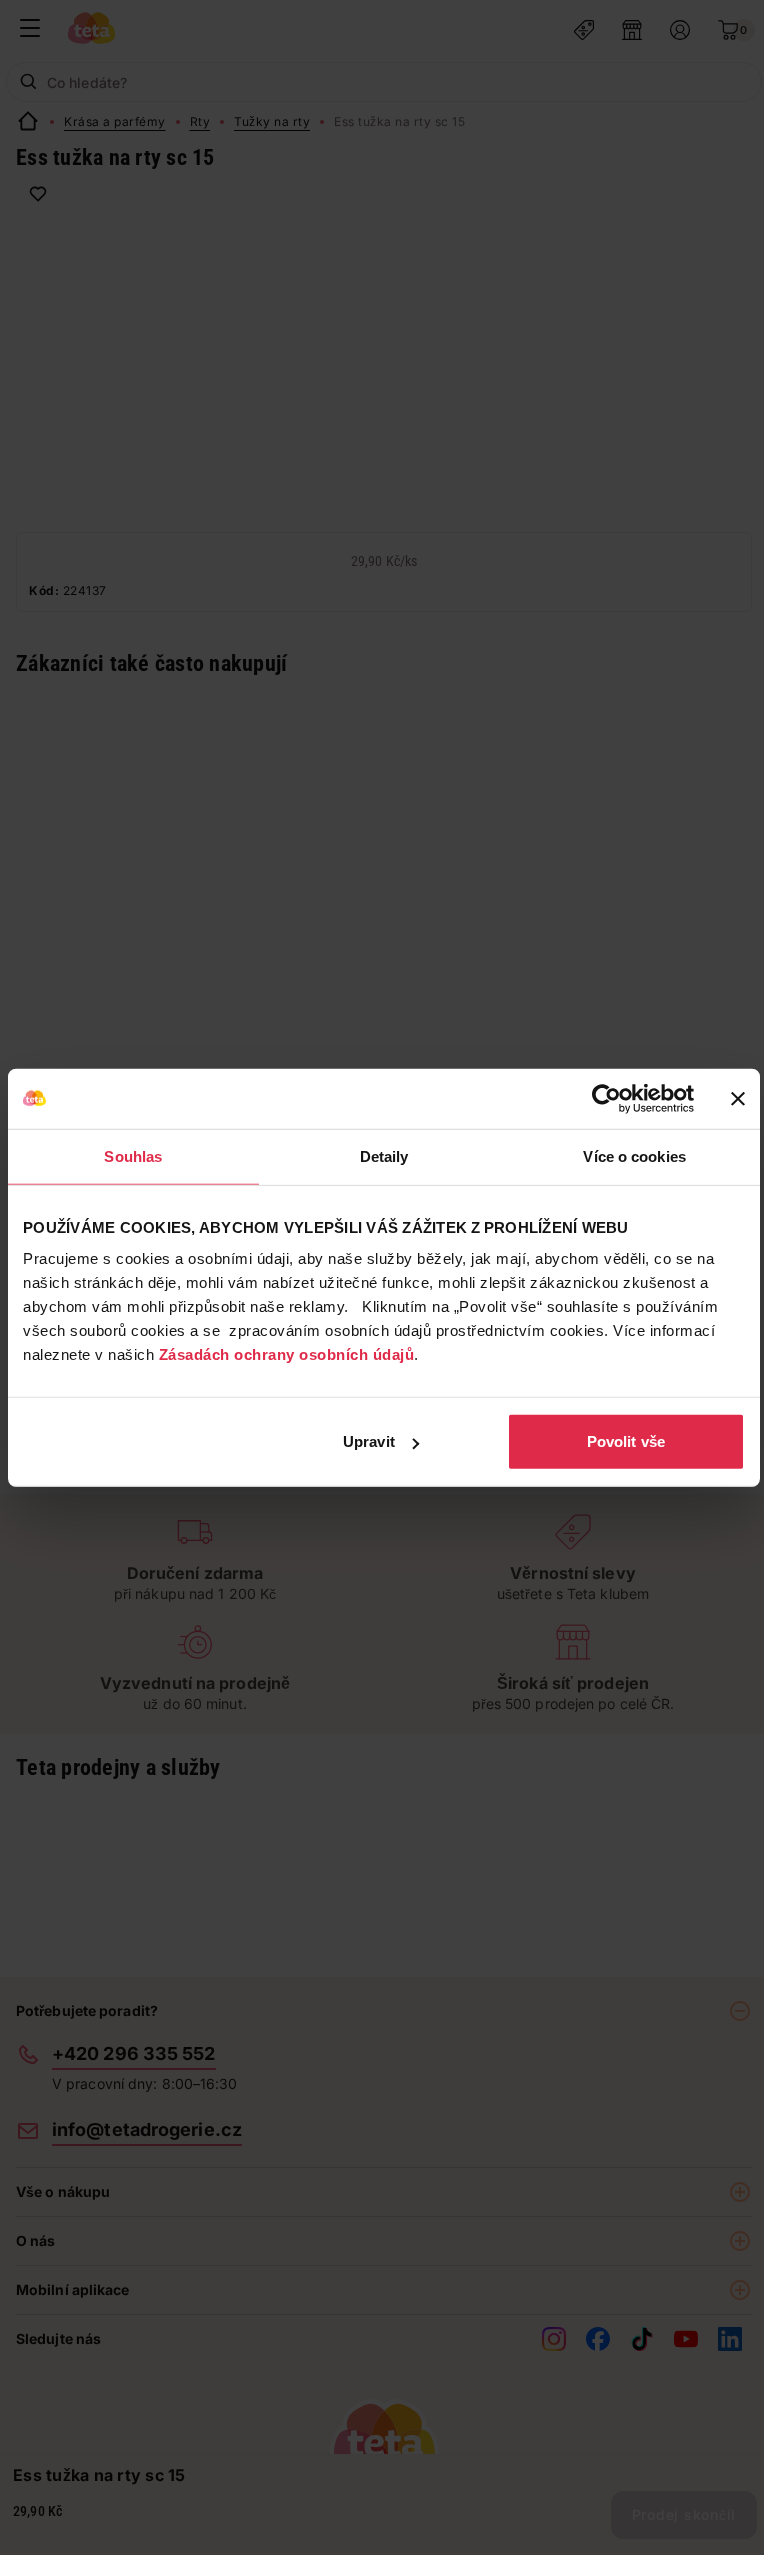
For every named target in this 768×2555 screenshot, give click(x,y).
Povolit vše (626, 1441)
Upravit (369, 1441)
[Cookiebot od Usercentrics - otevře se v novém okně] (606, 1098)
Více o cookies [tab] (634, 1155)
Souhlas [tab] (133, 1155)
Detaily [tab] (384, 1155)
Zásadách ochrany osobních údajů (287, 1354)
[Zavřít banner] (738, 1098)
